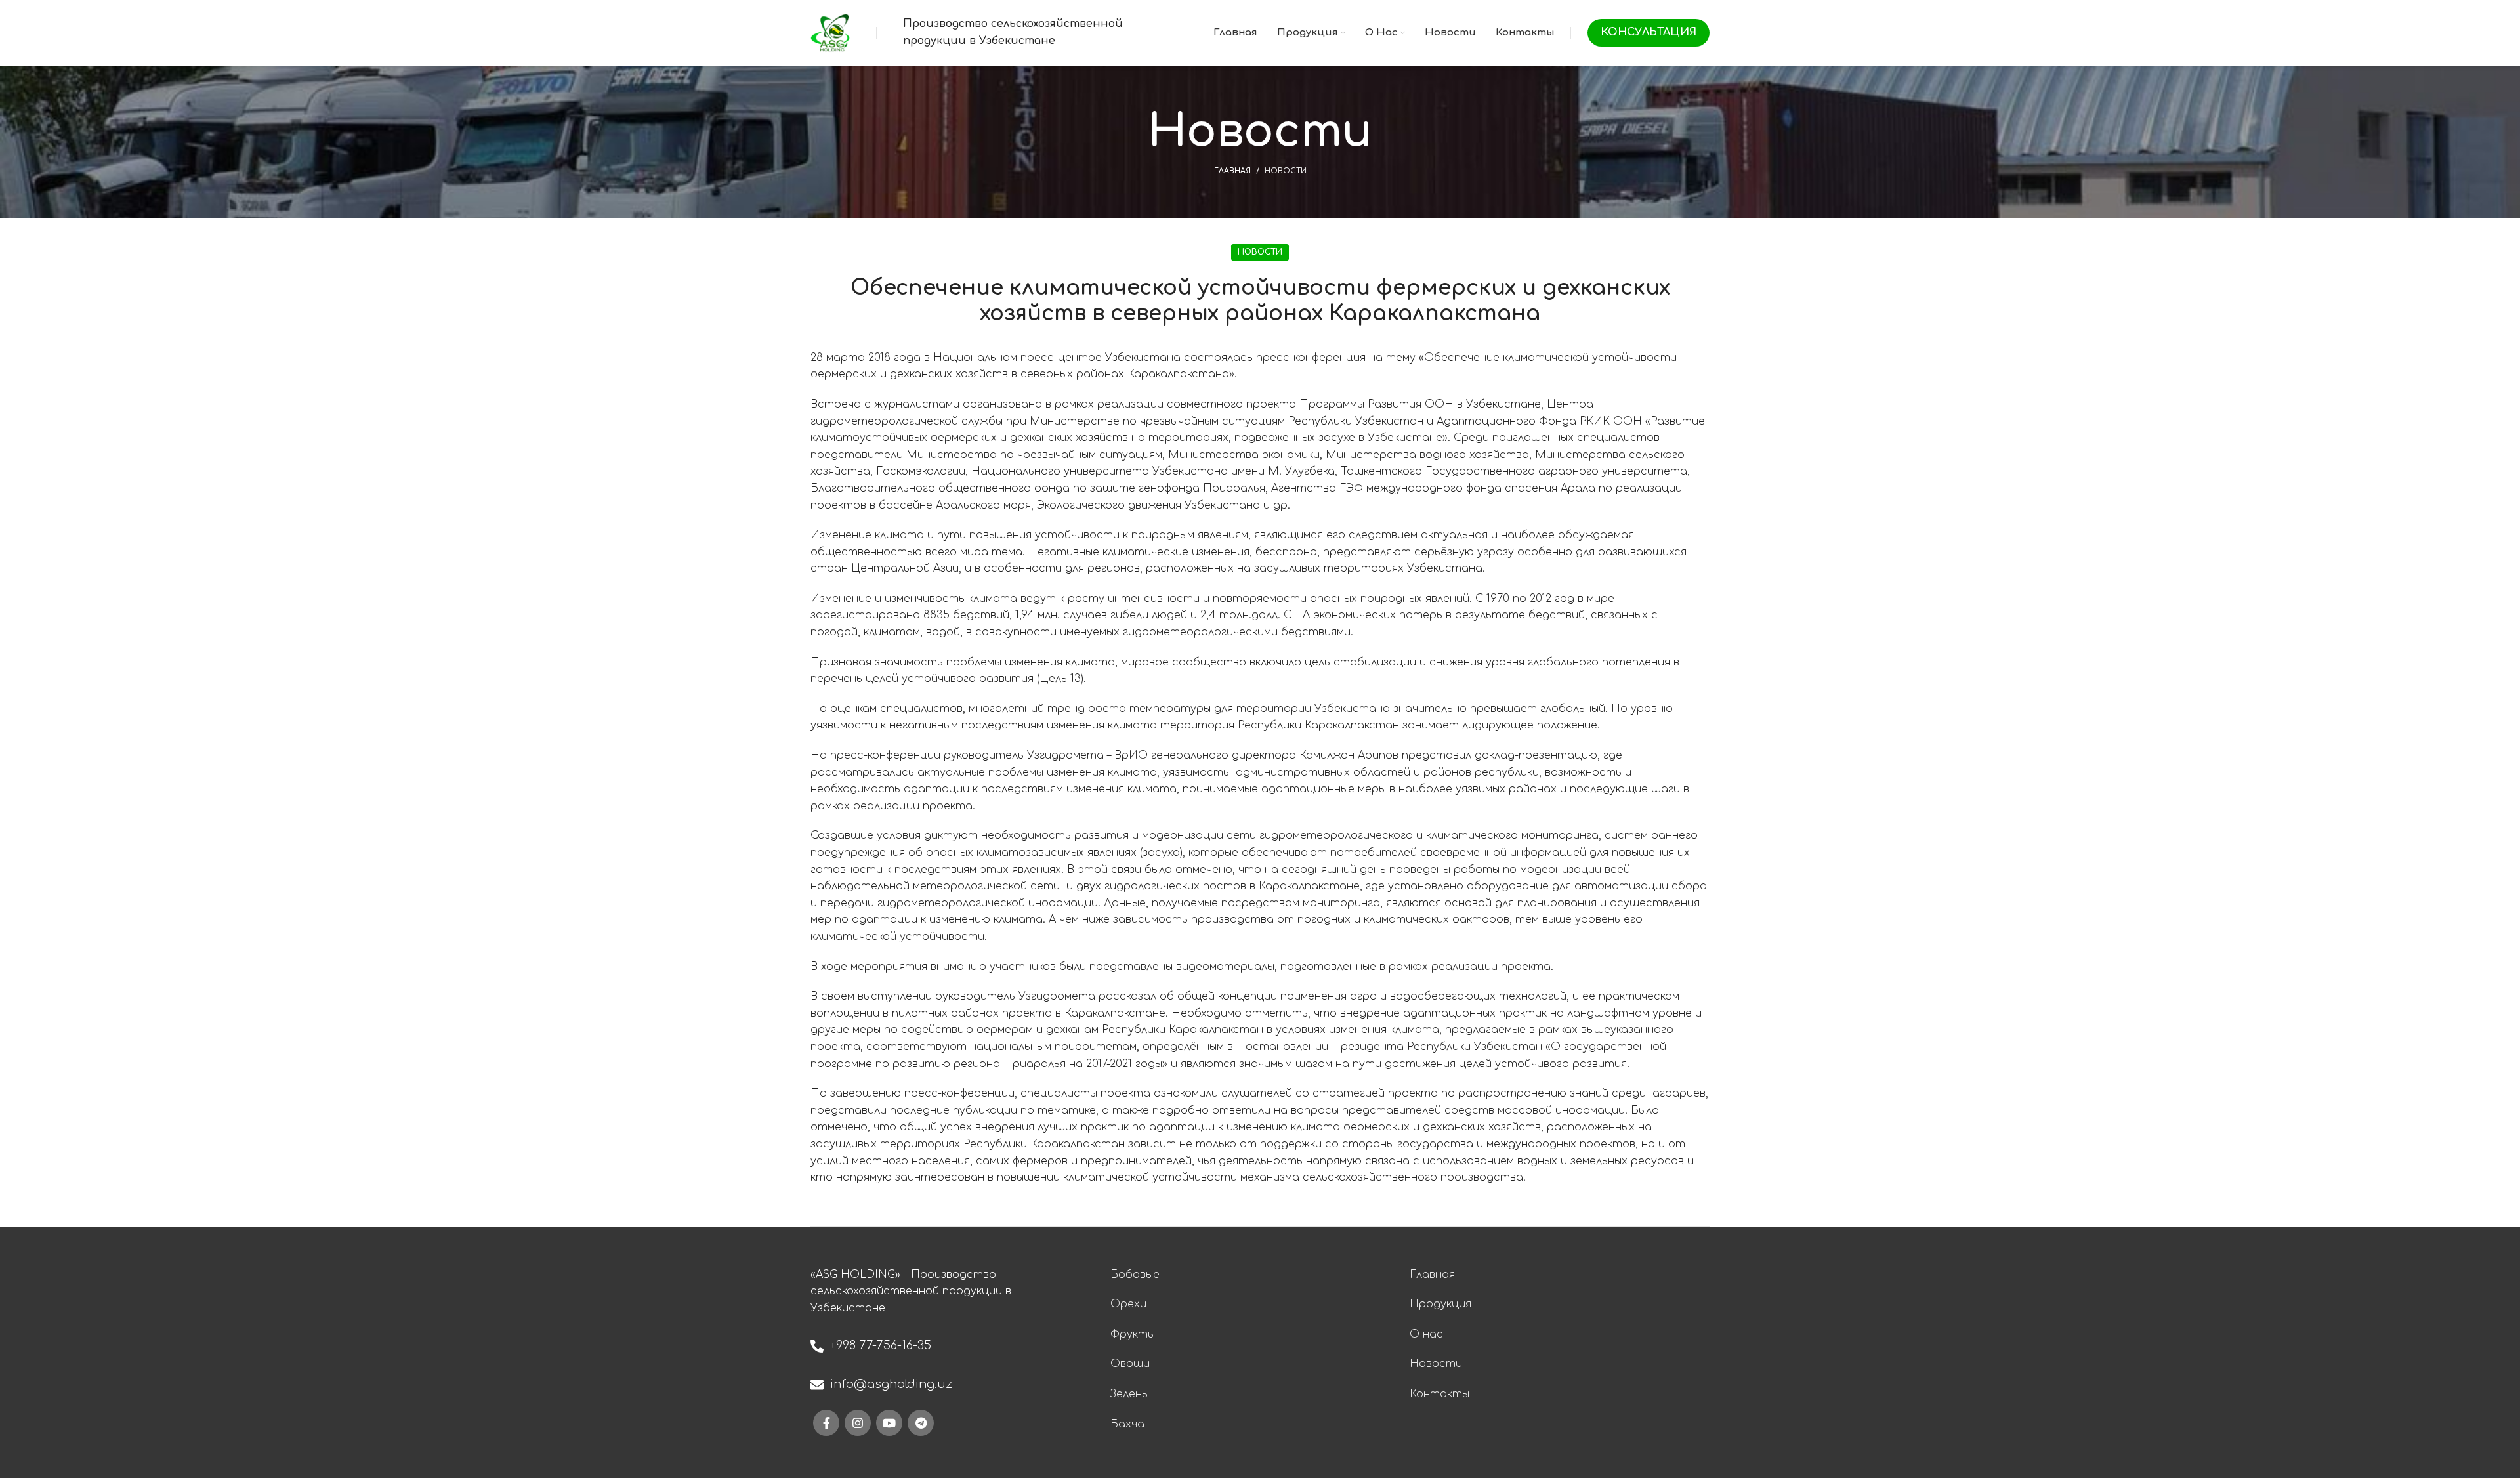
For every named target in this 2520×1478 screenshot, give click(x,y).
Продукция (1440, 1304)
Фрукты (1133, 1334)
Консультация (1648, 32)
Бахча (1127, 1424)
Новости (1286, 171)
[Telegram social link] (921, 1423)
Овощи (1130, 1364)
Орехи (1128, 1304)
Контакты (1439, 1394)
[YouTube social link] (889, 1423)
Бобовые (1135, 1275)
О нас (1426, 1334)
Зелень (1129, 1394)
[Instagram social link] (858, 1423)
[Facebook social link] (826, 1423)
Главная (1232, 171)
